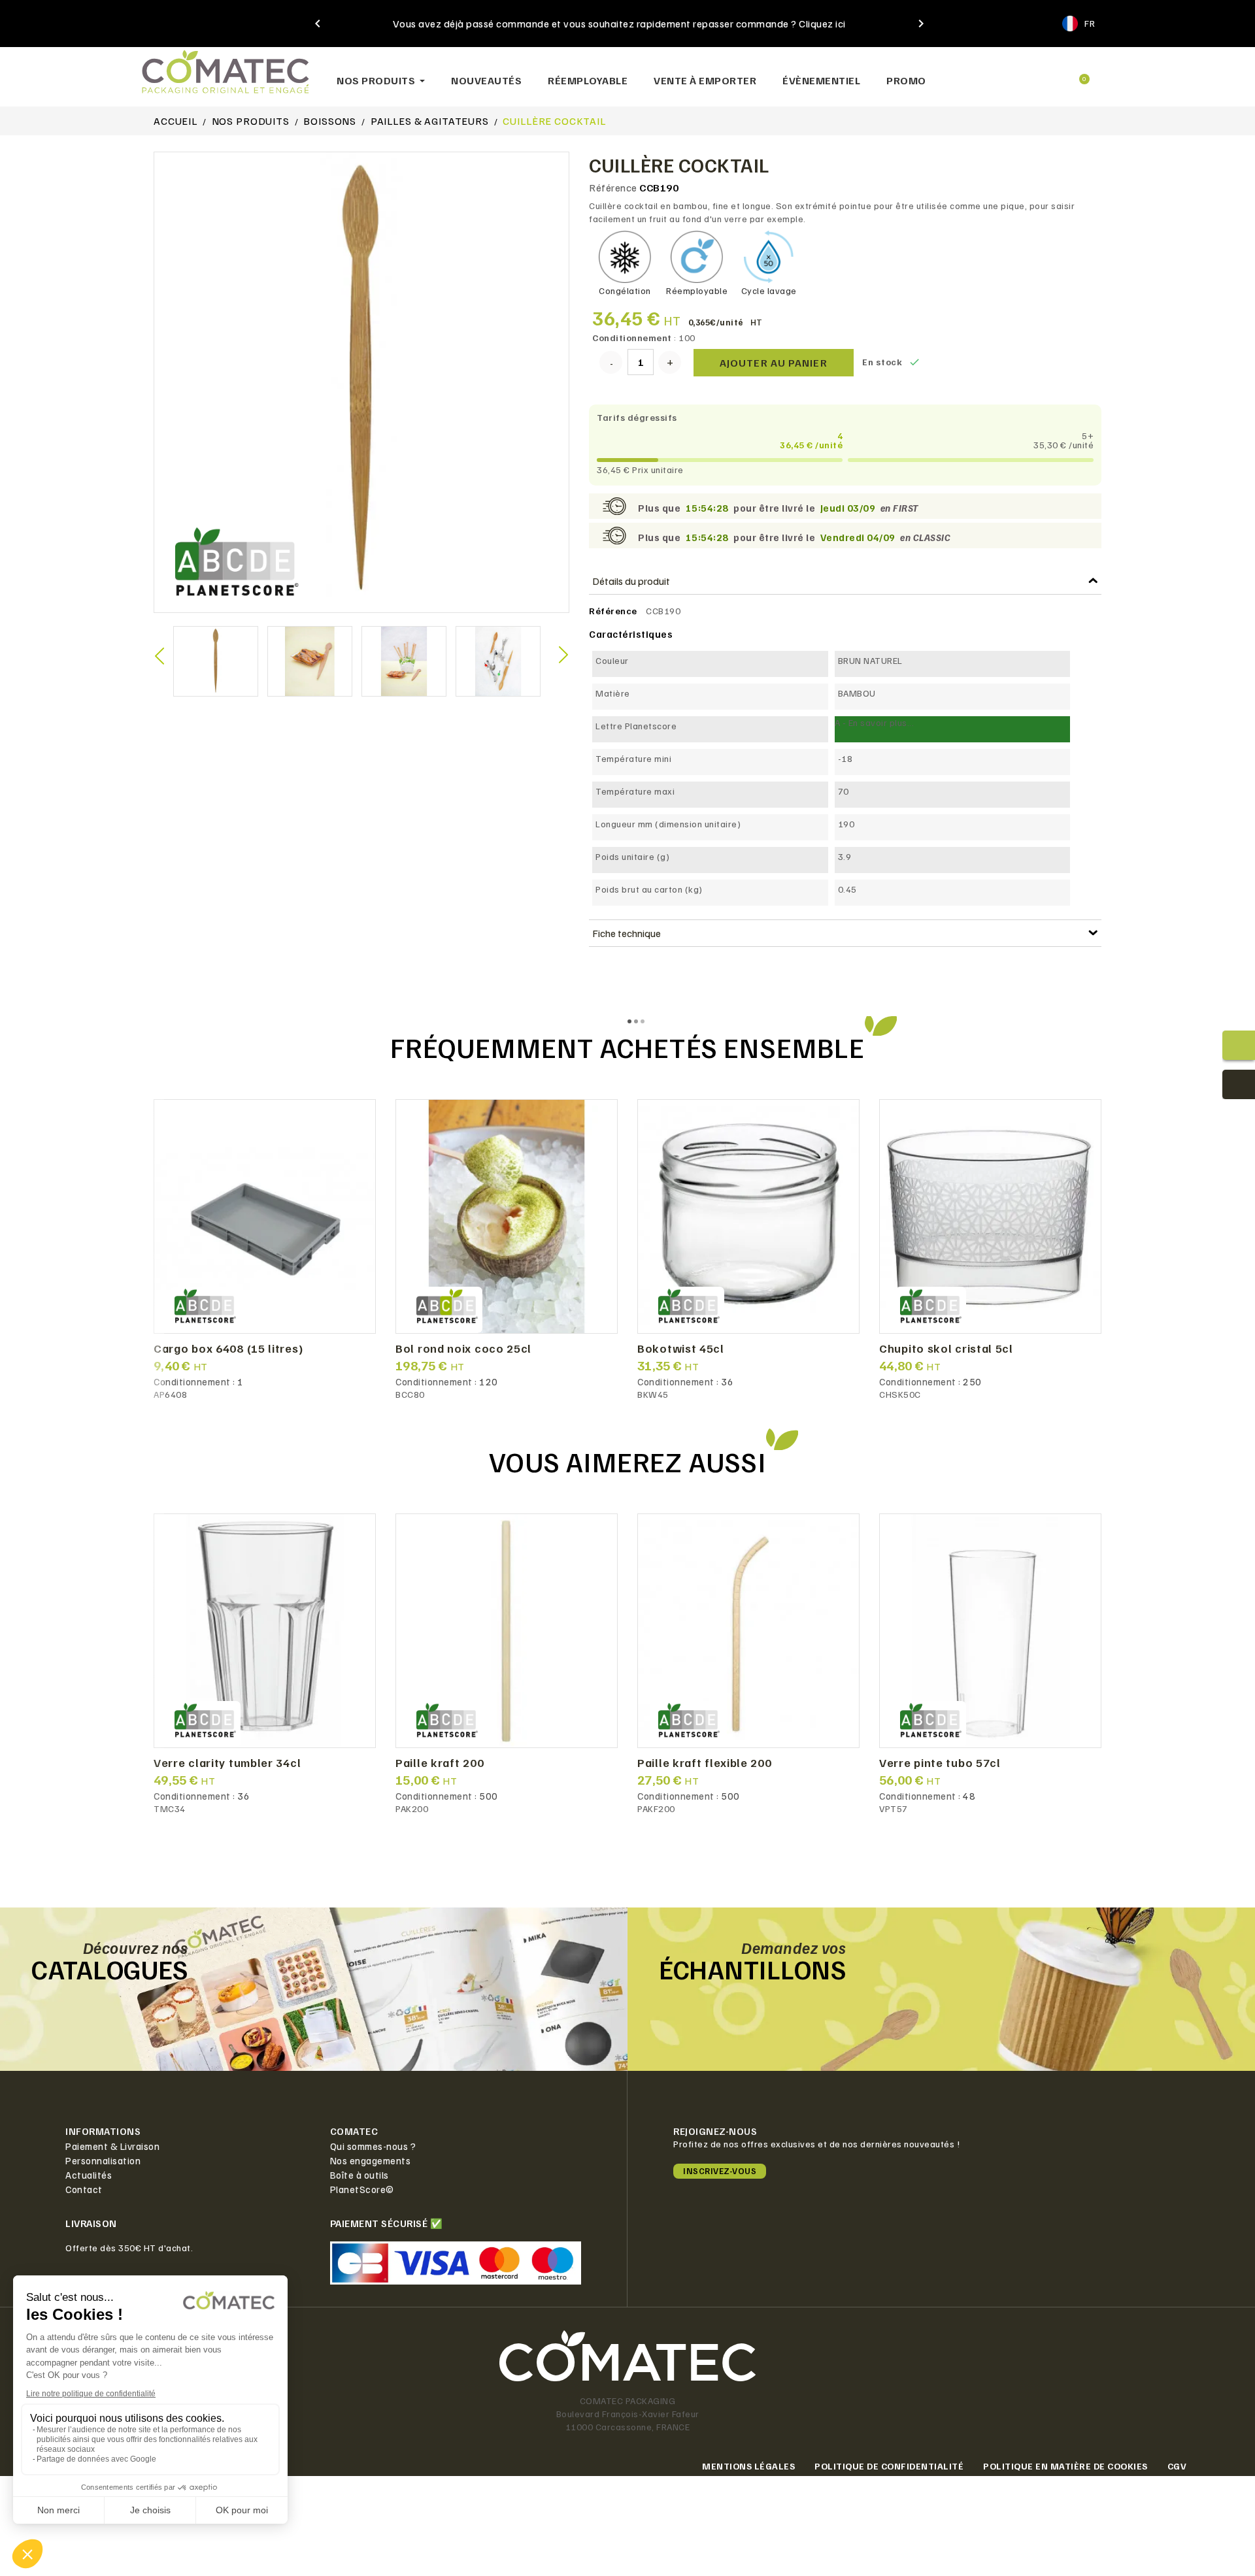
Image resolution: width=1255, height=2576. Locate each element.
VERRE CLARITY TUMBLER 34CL (227, 1763)
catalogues (109, 1969)
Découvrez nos (136, 1947)
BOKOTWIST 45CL (681, 1349)
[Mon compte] (1033, 74)
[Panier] (1079, 74)
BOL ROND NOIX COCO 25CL (463, 1349)
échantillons (752, 1969)
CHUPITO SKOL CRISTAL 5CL (946, 1349)
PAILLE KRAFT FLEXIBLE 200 (705, 1763)
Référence (613, 188)
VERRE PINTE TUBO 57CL (940, 1763)
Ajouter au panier (774, 363)
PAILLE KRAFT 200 (440, 1763)
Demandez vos (794, 1947)
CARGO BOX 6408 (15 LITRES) (228, 1349)
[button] (987, 74)
